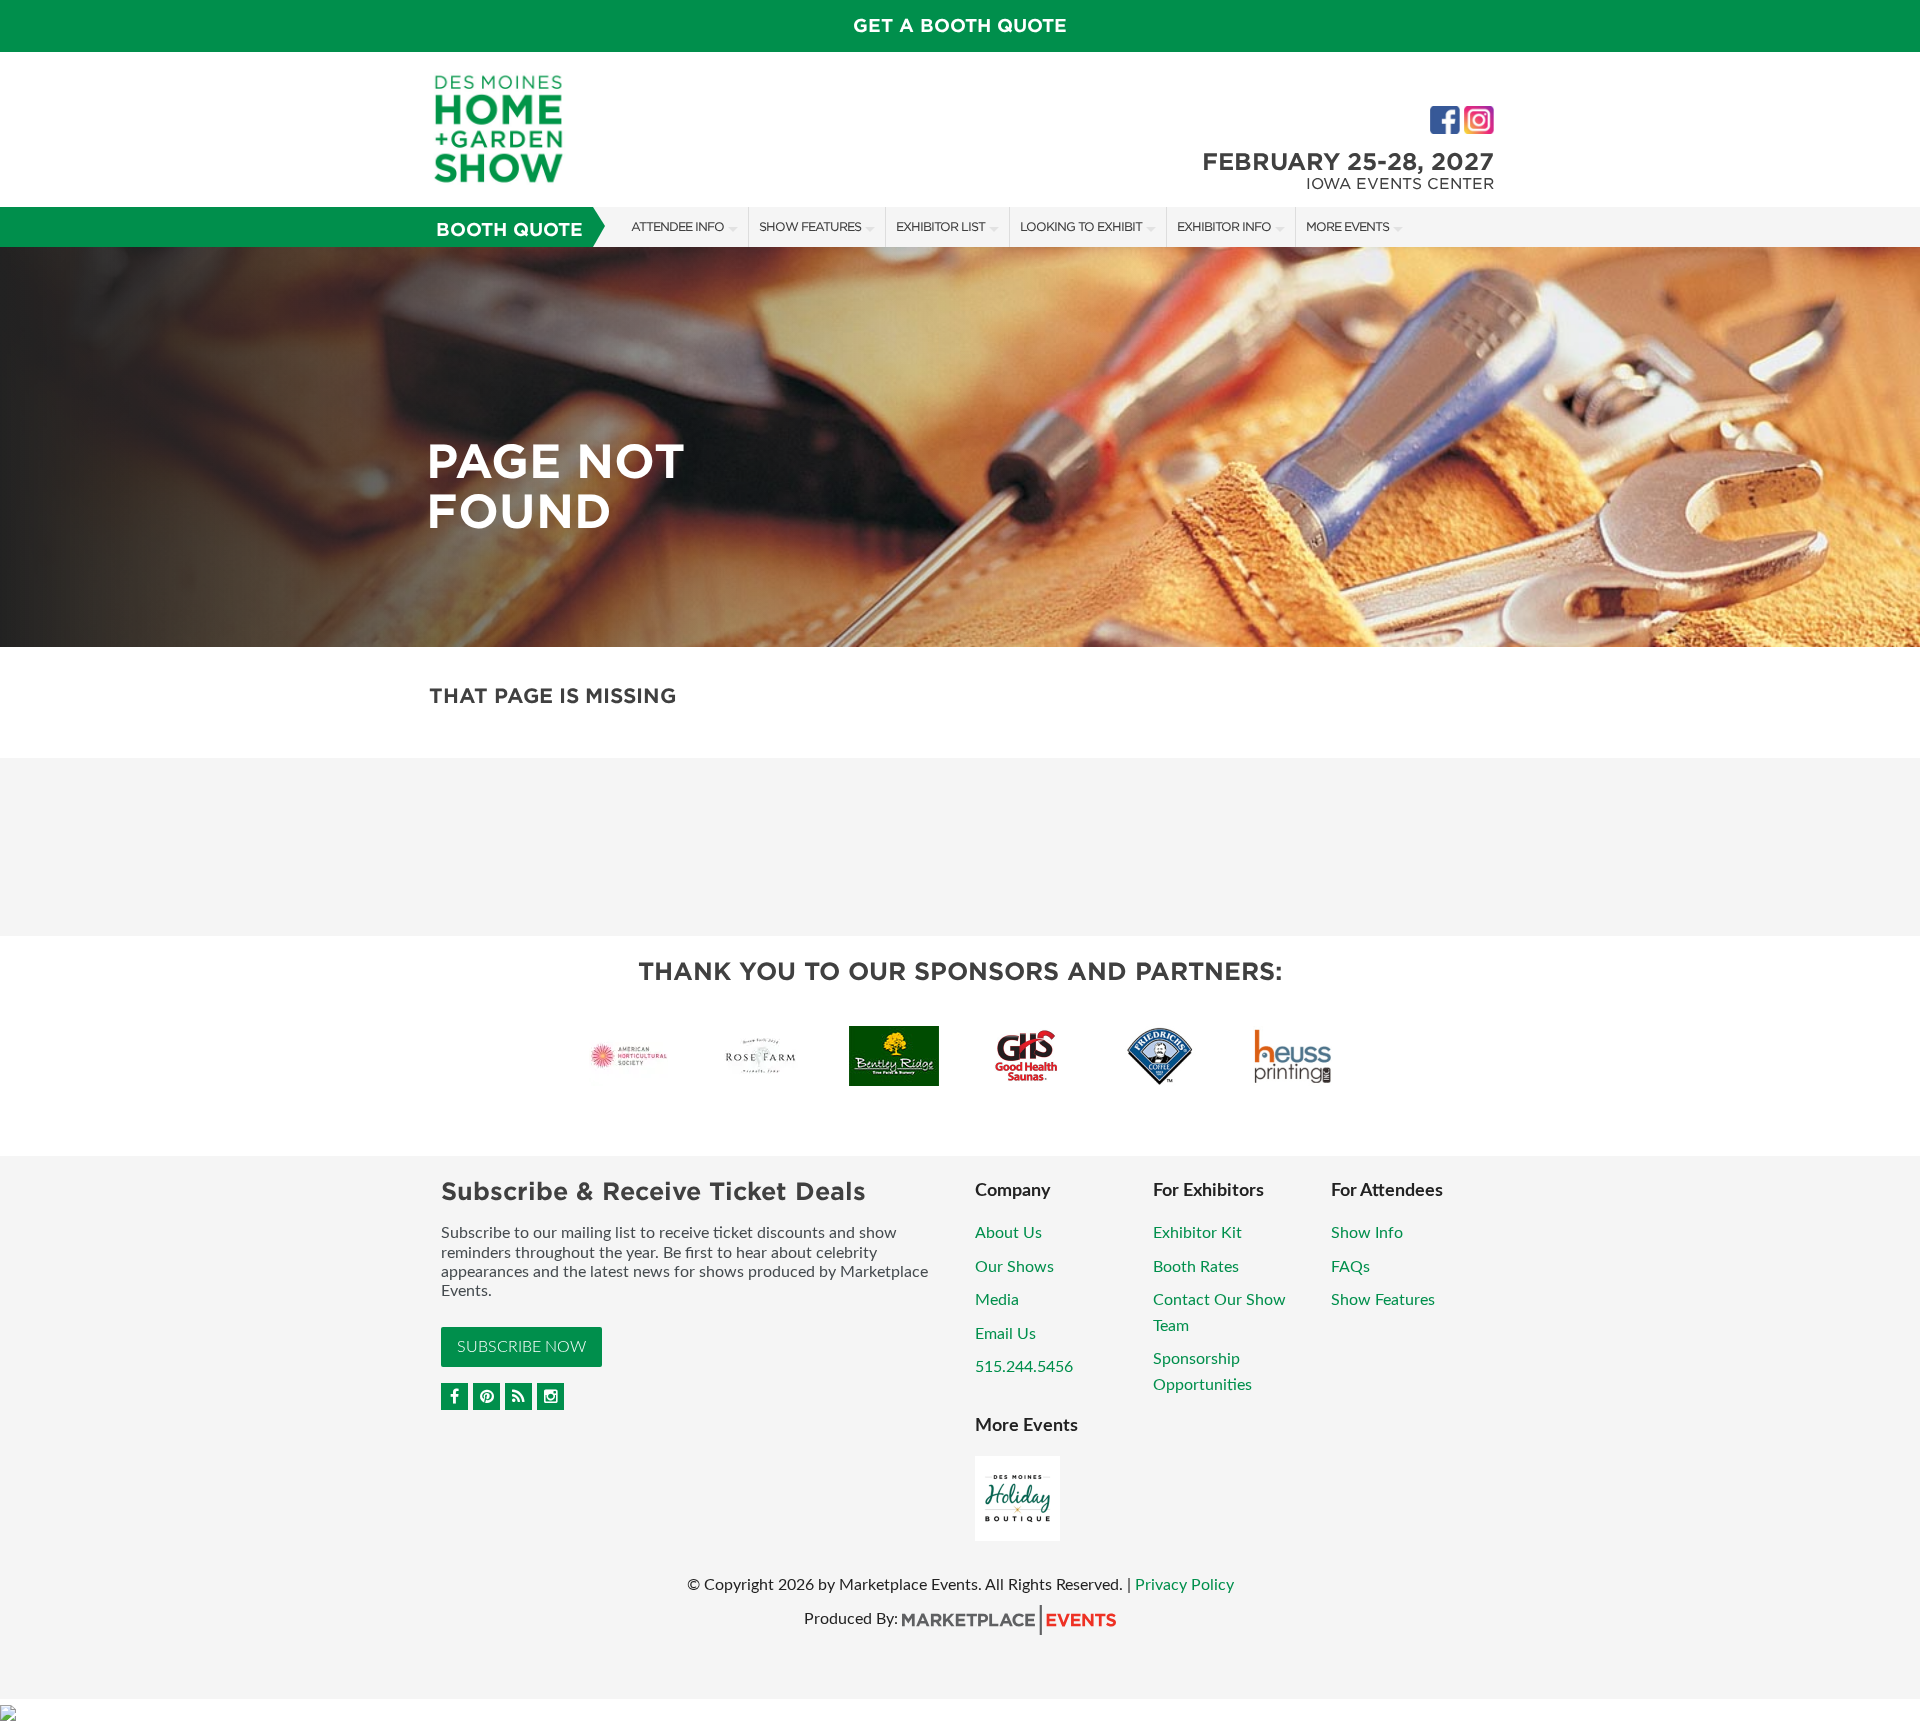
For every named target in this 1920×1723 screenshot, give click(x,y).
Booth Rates (1196, 1267)
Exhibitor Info (1224, 226)
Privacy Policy (1184, 1585)
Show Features (810, 226)
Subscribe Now (521, 1347)
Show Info (1367, 1233)
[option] (960, 447)
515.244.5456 (1024, 1367)
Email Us (1005, 1334)
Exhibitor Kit (1197, 1233)
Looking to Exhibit (1081, 226)
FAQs (1350, 1267)
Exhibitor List (940, 226)
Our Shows (1014, 1267)
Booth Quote (509, 229)
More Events (1347, 226)
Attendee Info (677, 226)
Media (997, 1300)
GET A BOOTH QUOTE (960, 25)
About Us (1008, 1233)
